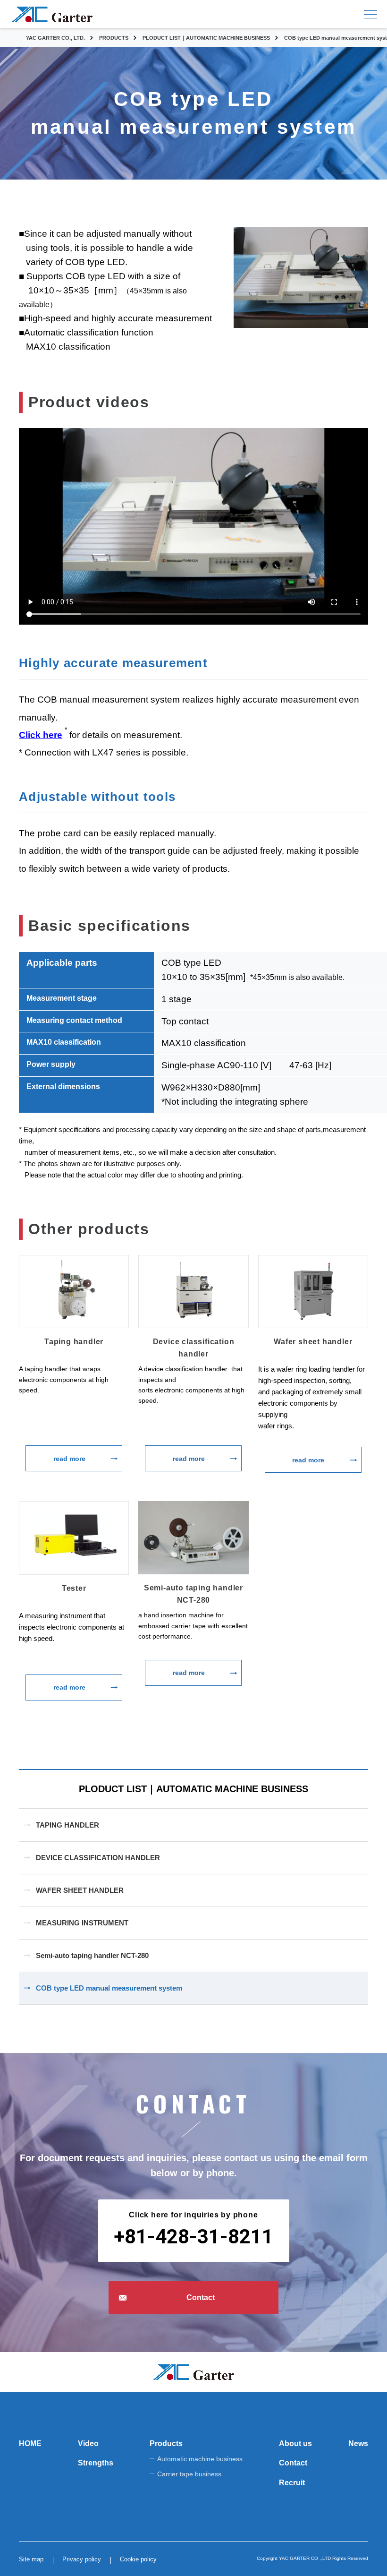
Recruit (292, 2483)
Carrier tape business (189, 2474)
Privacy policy (82, 2559)
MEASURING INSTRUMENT (82, 1923)
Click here (41, 735)
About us (295, 2443)
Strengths (96, 2463)
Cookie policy (138, 2559)
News (358, 2443)
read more (69, 1459)
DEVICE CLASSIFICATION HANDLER (98, 1858)
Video (88, 2443)
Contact (201, 2297)
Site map (31, 2559)
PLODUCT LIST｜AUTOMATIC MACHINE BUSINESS (193, 1789)
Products (166, 2443)
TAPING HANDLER (67, 1825)
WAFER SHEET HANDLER (80, 1890)
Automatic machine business (200, 2459)
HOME (30, 2443)
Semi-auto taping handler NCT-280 (92, 1955)
